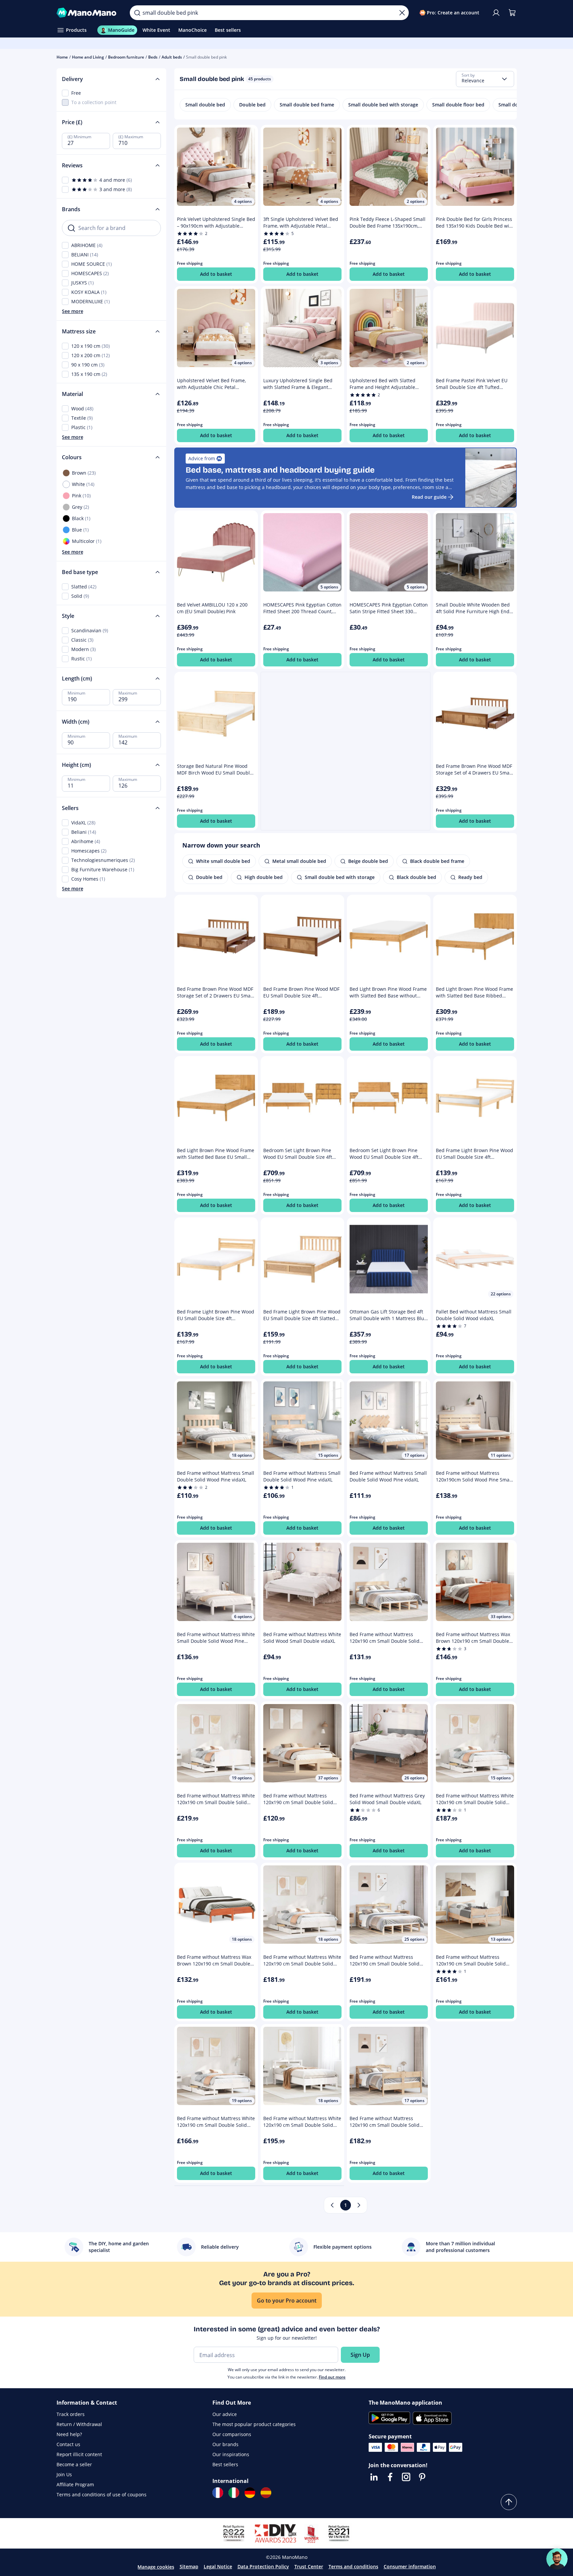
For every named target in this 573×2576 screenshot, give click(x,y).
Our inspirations (231, 2454)
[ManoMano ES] (266, 2493)
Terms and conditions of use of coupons (102, 2494)
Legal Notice (218, 2566)
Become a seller (74, 2464)
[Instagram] (406, 2477)
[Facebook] (390, 2477)
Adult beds (172, 57)
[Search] (137, 13)
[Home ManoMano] (88, 13)
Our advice (225, 2414)
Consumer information (410, 2566)
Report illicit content (79, 2454)
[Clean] (402, 13)
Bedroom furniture (126, 57)
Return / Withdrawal (79, 2424)
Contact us (68, 2444)
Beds (153, 57)
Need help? (69, 2434)
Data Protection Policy (263, 2566)
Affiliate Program (75, 2484)
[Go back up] (509, 2502)
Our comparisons (232, 2434)
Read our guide (429, 497)
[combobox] (485, 79)
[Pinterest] (422, 2477)
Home (62, 57)
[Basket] (512, 13)
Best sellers (225, 2464)
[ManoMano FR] (218, 2493)
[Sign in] (496, 13)
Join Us (64, 2474)
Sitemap (189, 2566)
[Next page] (359, 2205)
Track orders (71, 2414)
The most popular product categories (254, 2424)
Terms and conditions (353, 2566)
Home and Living (88, 57)
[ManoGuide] (557, 2559)
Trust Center (309, 2566)
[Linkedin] (374, 2477)
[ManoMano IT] (234, 2493)
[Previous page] (332, 2205)
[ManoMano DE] (250, 2493)
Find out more (332, 2377)
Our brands (225, 2444)
